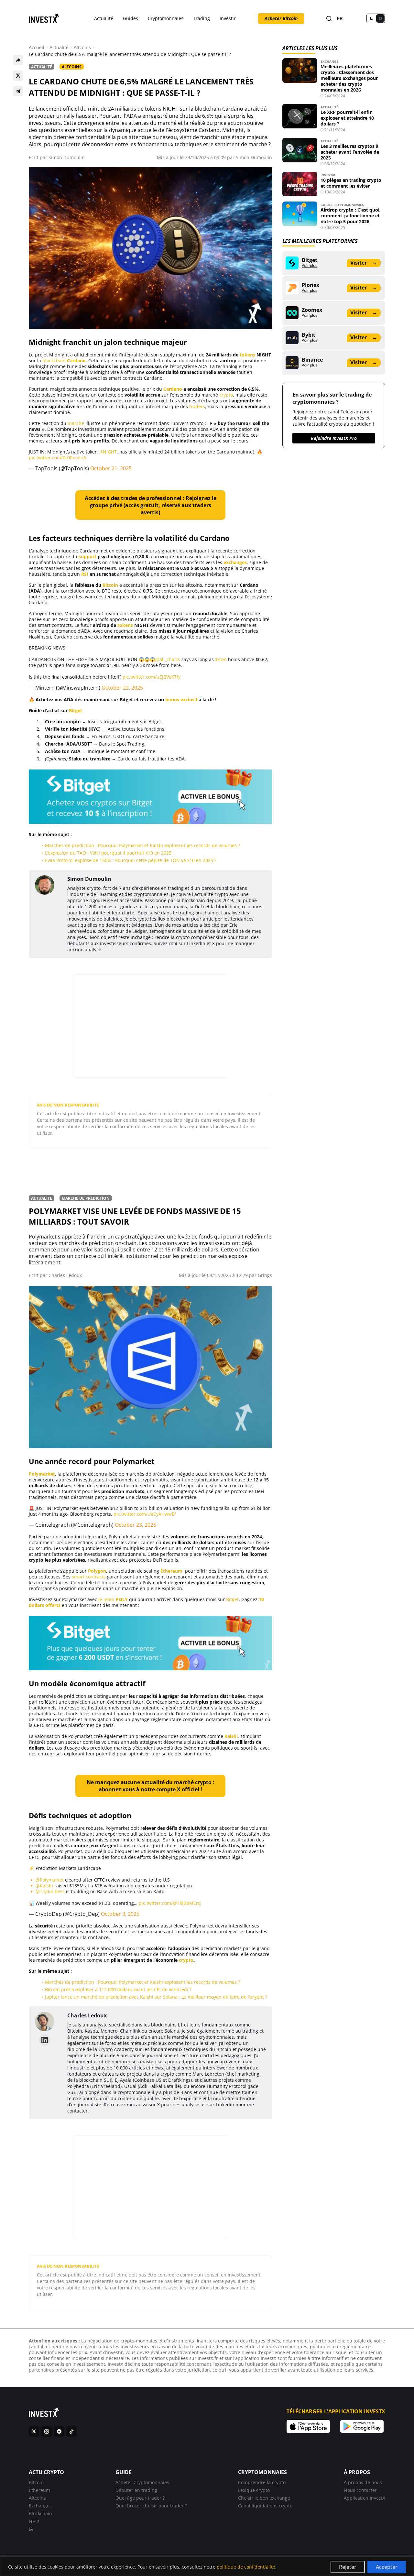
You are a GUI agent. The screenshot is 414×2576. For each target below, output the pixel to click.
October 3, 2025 (120, 1914)
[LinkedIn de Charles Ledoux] (45, 2040)
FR (340, 19)
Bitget (76, 710)
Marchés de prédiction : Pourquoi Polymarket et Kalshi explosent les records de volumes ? (142, 845)
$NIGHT (109, 452)
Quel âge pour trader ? (140, 2498)
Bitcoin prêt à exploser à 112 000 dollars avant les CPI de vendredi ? (118, 1989)
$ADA (221, 659)
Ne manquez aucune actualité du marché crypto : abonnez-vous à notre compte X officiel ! (151, 1786)
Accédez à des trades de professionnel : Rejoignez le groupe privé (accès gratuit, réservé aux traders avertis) (151, 505)
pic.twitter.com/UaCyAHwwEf (145, 1514)
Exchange (329, 61)
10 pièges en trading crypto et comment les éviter (351, 183)
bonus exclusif (181, 699)
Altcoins (82, 48)
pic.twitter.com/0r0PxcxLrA (58, 458)
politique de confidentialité (246, 2567)
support (87, 557)
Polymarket (42, 1474)
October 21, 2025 (111, 468)
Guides (131, 18)
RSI (85, 574)
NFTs (34, 2521)
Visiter (364, 263)
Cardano (76, 360)
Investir (228, 18)
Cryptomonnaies (166, 18)
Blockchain (40, 2513)
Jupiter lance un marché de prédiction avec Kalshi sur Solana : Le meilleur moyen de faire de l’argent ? (156, 1997)
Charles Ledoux (65, 1275)
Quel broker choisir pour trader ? (151, 2506)
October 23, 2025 (136, 1525)
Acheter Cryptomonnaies (142, 2482)
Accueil (37, 48)
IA (31, 2529)
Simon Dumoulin (67, 157)
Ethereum (171, 1571)
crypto (226, 395)
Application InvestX (365, 2498)
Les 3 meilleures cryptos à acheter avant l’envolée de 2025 (350, 152)
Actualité (104, 18)
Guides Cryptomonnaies (342, 205)
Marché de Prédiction (86, 1198)
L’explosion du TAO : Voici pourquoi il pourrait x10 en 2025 (108, 853)
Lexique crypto (254, 2490)
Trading (202, 18)
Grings (265, 1275)
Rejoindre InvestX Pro (334, 438)
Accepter (387, 2567)
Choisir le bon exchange (264, 2498)
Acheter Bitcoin (281, 18)
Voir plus (310, 266)
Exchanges (40, 2506)
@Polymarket (50, 1880)
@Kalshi (44, 1886)
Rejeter (348, 2567)
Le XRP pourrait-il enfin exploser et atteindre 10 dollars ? (347, 118)
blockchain (54, 360)
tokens (247, 355)
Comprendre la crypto (262, 2482)
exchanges (235, 562)
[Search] (329, 19)
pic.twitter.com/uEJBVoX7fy (152, 677)
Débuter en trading (136, 2490)
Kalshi (231, 1736)
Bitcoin (110, 585)
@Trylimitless (50, 1891)
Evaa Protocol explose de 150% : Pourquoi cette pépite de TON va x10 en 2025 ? (131, 860)
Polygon (97, 1571)
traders (197, 406)
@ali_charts (168, 659)
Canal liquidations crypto (265, 2506)
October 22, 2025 (122, 688)
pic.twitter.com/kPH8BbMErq (170, 1903)
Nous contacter (360, 2490)
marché (76, 423)
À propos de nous (363, 2482)
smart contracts (89, 1577)
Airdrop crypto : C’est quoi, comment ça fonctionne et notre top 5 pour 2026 (351, 216)
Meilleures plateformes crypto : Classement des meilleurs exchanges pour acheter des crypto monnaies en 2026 (349, 78)
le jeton (113, 1599)
